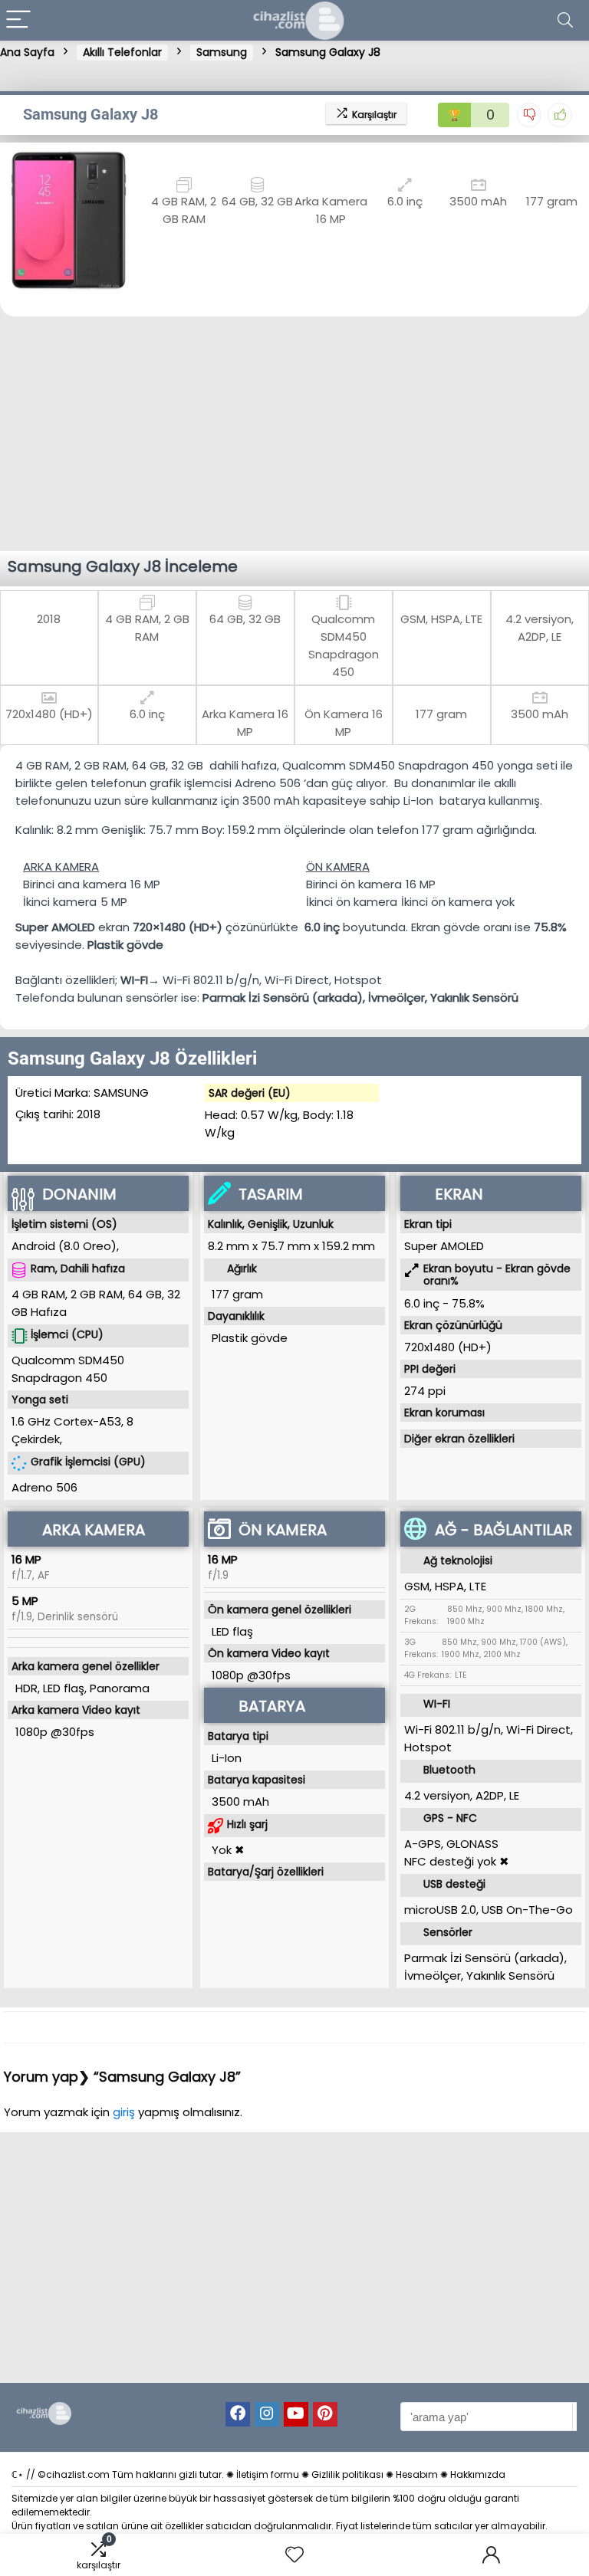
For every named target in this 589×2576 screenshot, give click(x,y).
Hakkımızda (478, 2474)
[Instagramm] (267, 2414)
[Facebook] (238, 2414)
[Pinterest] (325, 2414)
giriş (125, 2112)
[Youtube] (296, 2414)
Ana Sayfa (27, 52)
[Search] (565, 20)
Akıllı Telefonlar (122, 52)
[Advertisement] (294, 432)
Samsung (222, 52)
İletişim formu (268, 2474)
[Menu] (18, 20)
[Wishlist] (294, 2555)
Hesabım (417, 2474)
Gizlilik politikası (347, 2474)
